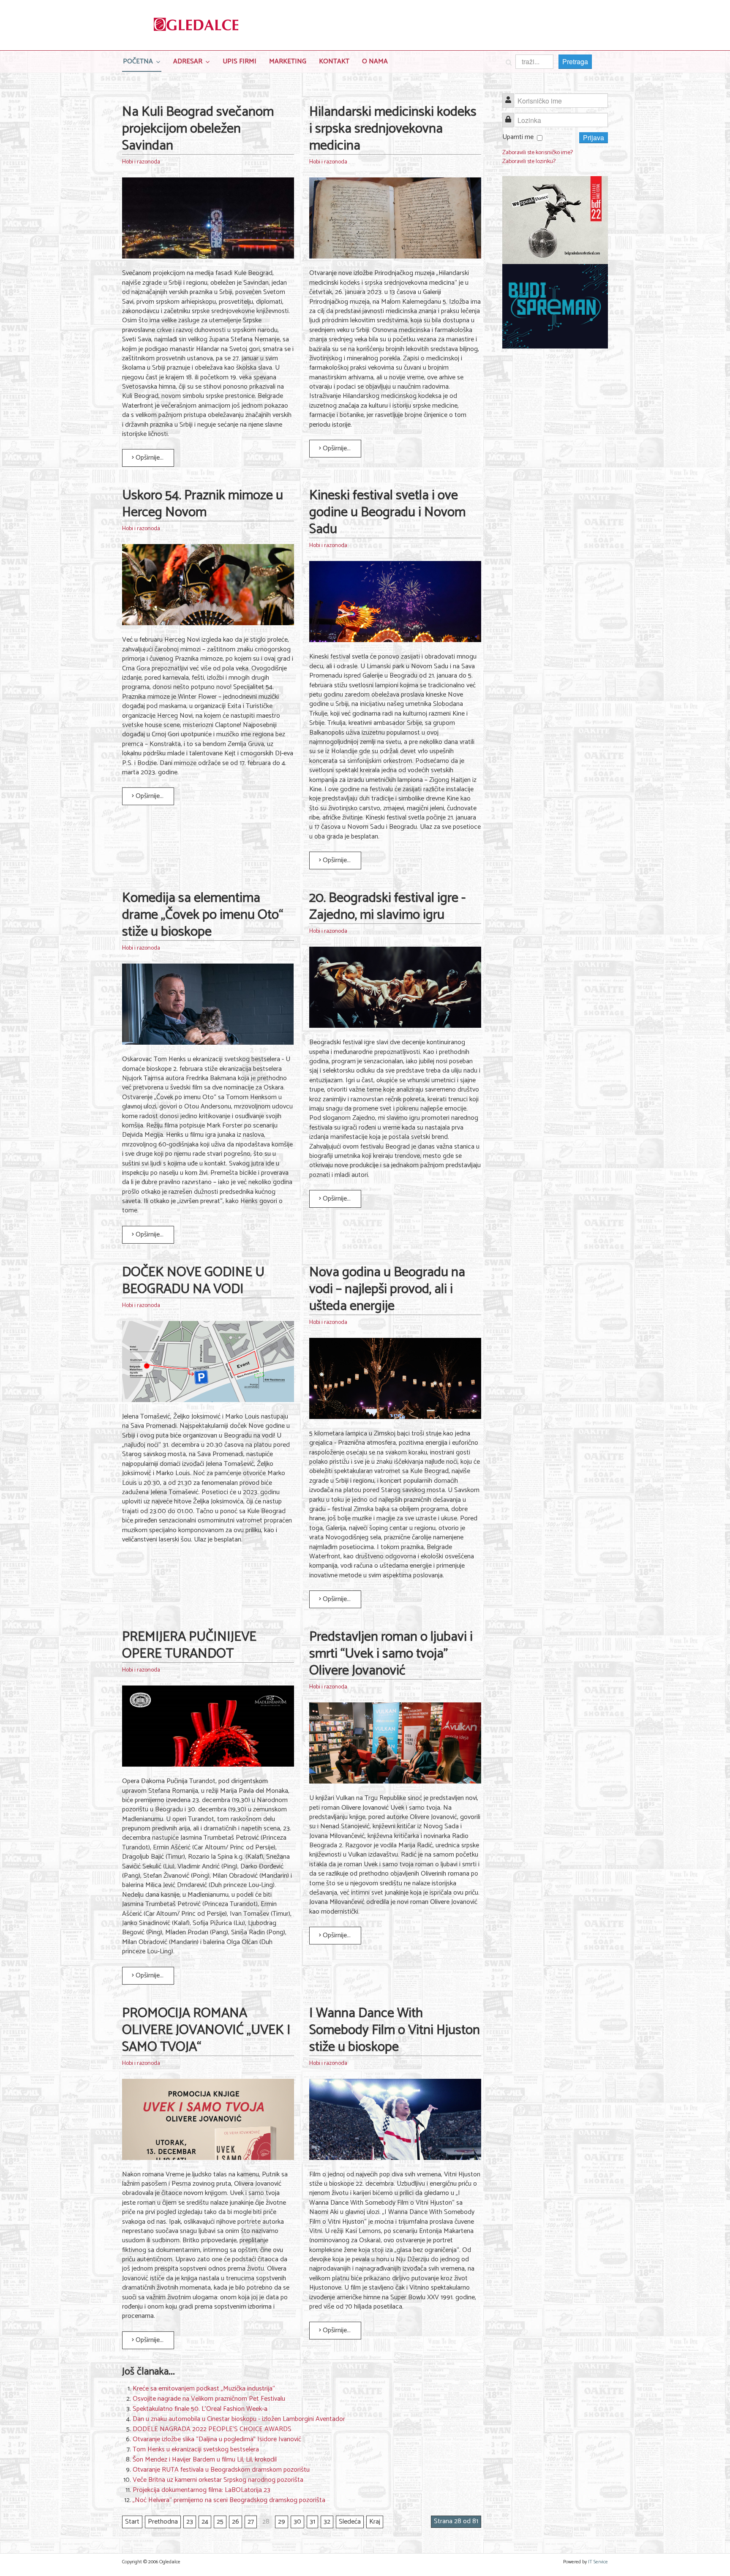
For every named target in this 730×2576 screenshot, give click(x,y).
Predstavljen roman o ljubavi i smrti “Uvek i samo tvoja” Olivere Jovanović (391, 1654)
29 (282, 2522)
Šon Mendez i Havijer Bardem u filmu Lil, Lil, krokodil (205, 2460)
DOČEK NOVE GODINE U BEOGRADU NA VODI (193, 1281)
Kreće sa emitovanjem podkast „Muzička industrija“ (204, 2389)
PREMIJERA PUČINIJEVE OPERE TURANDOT (189, 1645)
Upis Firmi (240, 61)
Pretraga (575, 61)
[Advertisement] (555, 485)
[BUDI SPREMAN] (555, 306)
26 (236, 2522)
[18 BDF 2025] (555, 220)
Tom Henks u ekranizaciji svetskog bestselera (196, 2449)
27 (251, 2522)
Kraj (375, 2522)
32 (327, 2522)
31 (312, 2522)
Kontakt (334, 61)
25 (220, 2522)
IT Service (598, 2562)
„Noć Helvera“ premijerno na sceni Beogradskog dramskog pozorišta (229, 2500)
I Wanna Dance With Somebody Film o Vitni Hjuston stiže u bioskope (395, 2030)
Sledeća (350, 2522)
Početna (138, 61)
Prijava (594, 138)
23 (190, 2522)
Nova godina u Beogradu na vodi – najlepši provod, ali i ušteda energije (387, 1289)
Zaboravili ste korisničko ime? (538, 153)
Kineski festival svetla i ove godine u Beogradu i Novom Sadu (387, 512)
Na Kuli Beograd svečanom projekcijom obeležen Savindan (198, 129)
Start (132, 2522)
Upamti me (518, 137)
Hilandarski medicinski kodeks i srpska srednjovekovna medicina (393, 129)
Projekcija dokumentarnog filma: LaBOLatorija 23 (202, 2490)
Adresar (188, 61)
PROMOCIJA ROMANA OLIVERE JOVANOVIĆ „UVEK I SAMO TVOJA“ (206, 2030)
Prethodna (163, 2522)
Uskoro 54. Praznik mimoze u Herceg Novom (203, 504)
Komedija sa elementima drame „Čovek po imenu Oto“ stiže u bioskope (203, 915)
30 (297, 2522)
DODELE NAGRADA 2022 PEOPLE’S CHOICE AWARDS (212, 2429)
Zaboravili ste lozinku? (529, 162)
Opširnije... (149, 458)
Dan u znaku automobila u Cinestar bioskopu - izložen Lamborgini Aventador (239, 2419)
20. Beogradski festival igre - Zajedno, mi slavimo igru (387, 907)
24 (205, 2522)
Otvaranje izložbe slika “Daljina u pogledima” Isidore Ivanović (217, 2439)
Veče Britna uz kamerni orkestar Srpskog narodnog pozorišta (218, 2480)
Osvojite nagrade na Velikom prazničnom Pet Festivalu (209, 2399)
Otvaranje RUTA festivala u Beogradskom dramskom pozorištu (221, 2470)
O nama (375, 61)
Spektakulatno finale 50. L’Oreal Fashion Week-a (200, 2409)
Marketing (288, 61)
